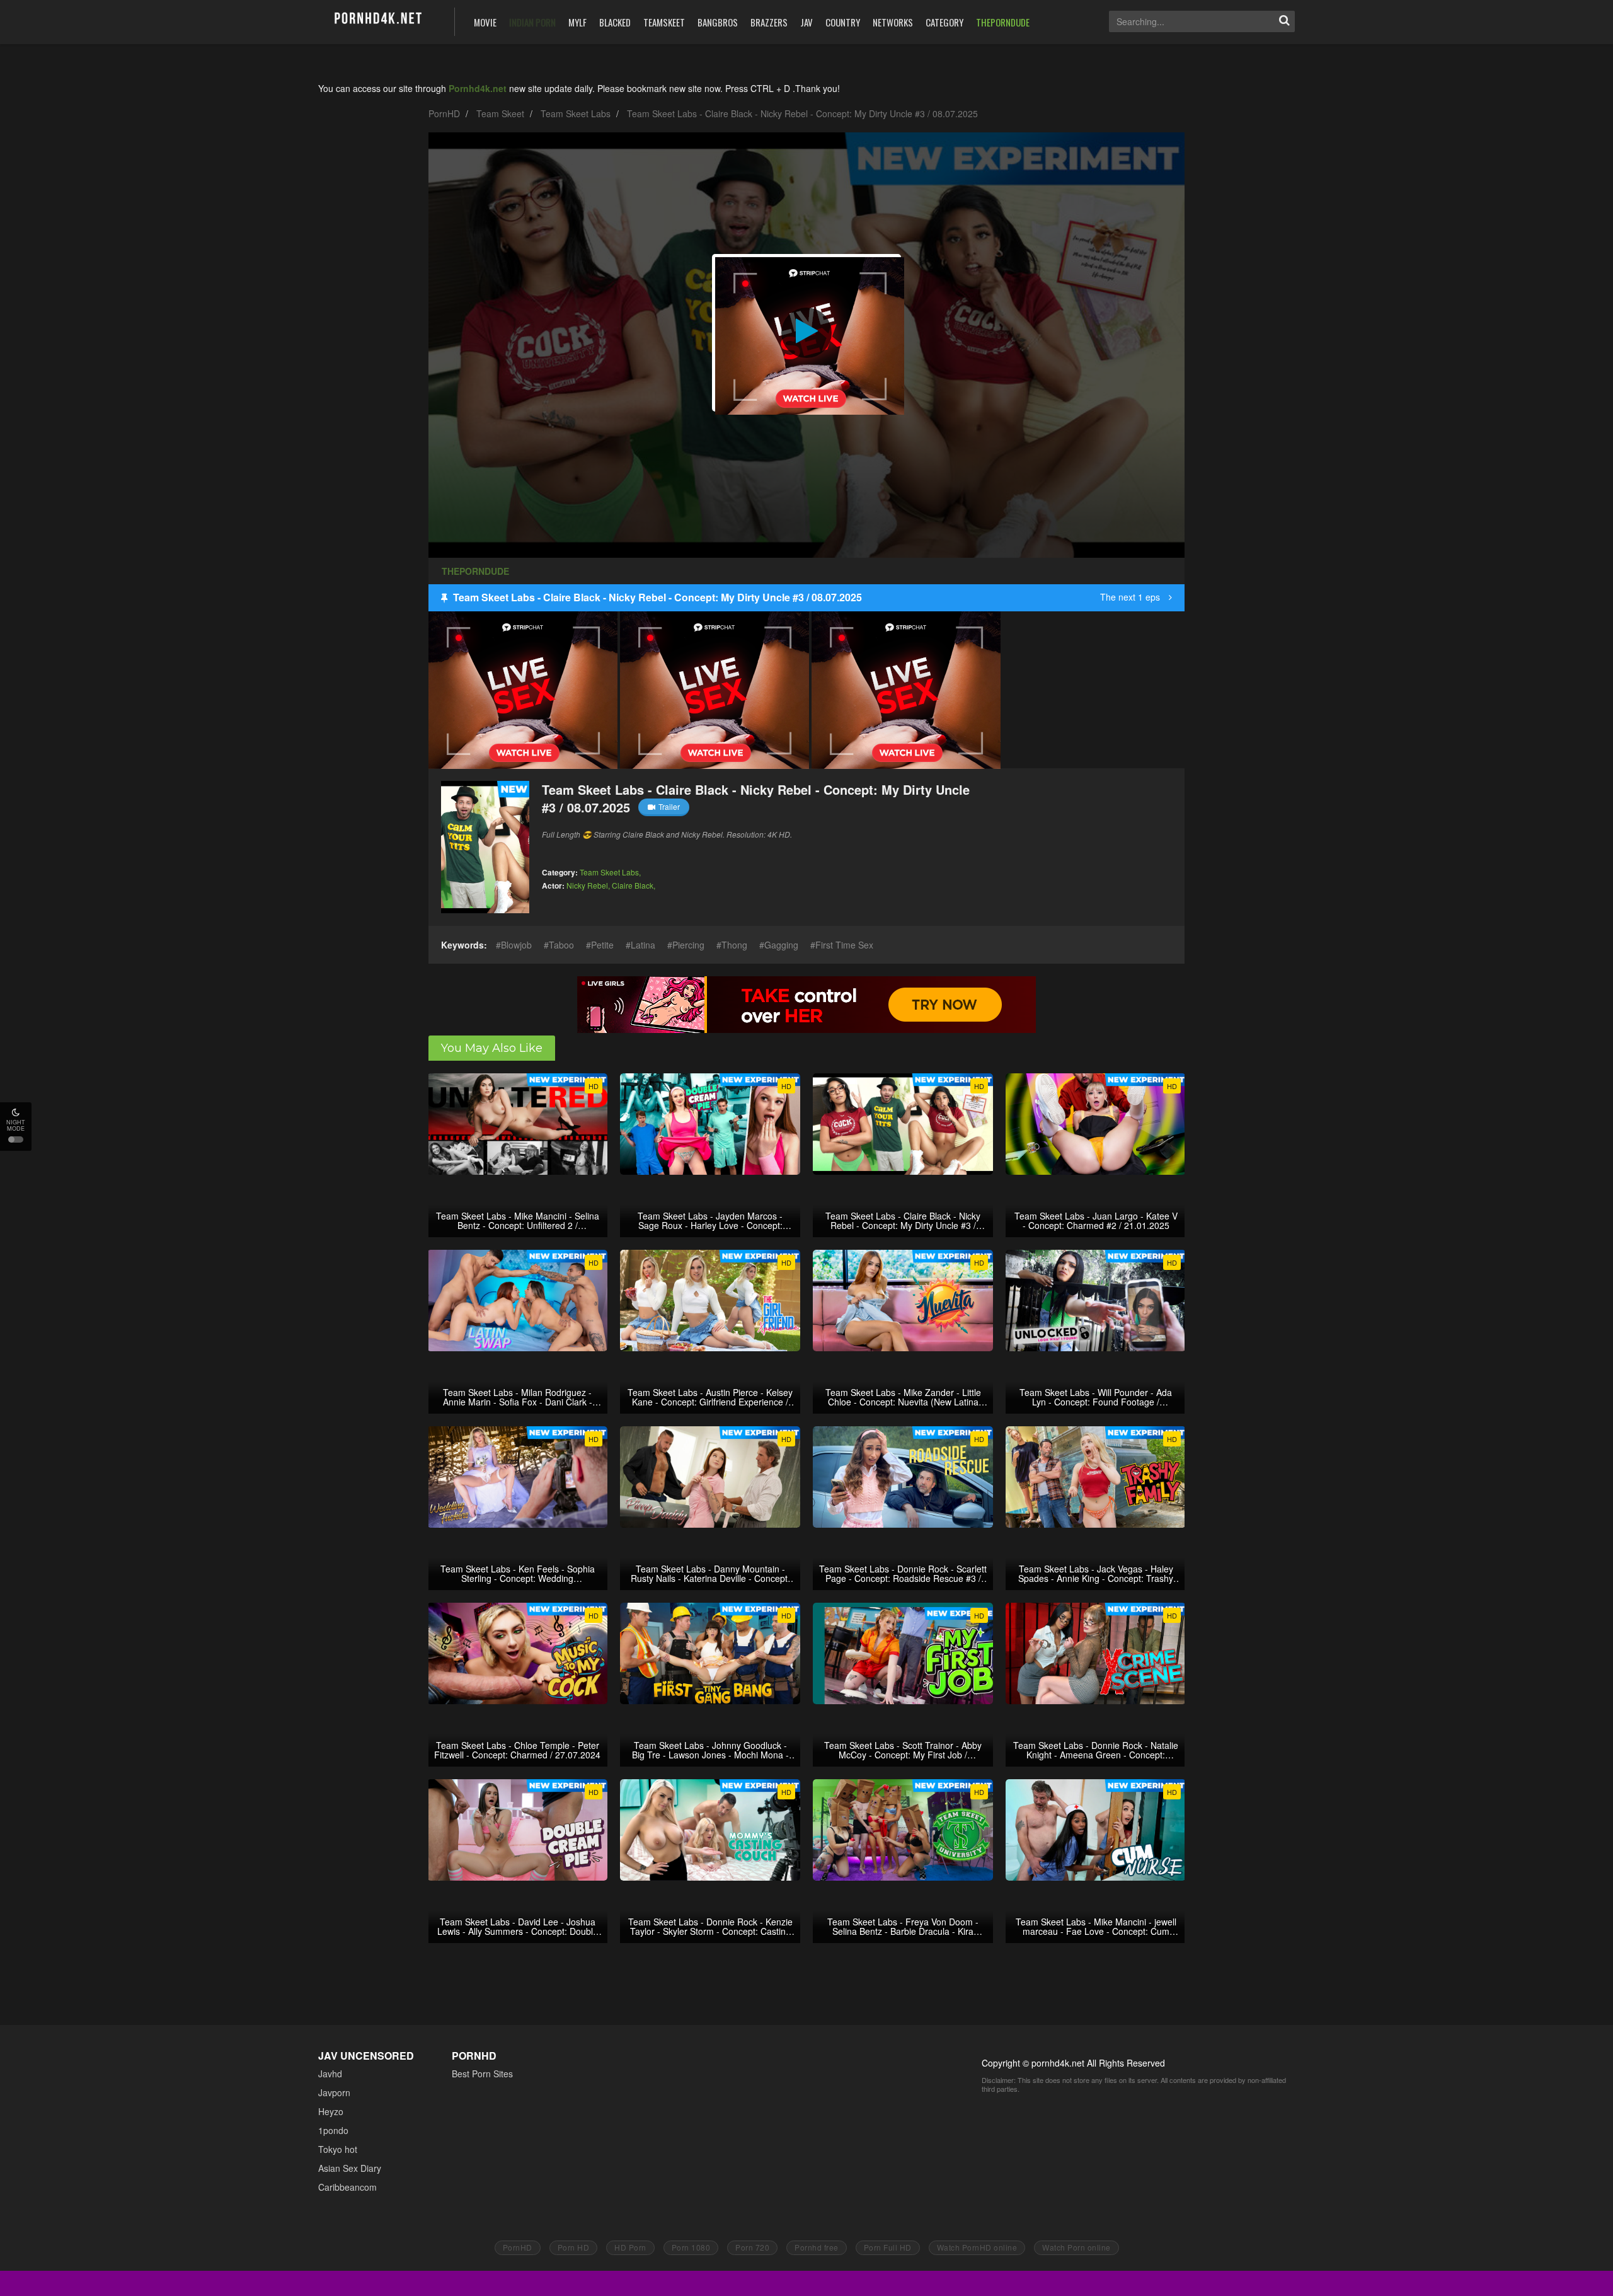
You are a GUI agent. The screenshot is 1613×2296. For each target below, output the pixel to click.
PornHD (444, 113)
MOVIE (485, 22)
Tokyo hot (338, 2149)
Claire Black (633, 885)
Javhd (330, 2074)
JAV (806, 22)
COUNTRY (843, 22)
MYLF (577, 22)
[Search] (1284, 21)
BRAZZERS (769, 22)
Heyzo (331, 2111)
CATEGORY (944, 22)
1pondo (333, 2130)
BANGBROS (718, 22)
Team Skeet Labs (576, 113)
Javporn (334, 2092)
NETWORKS (893, 22)
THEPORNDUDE (1003, 22)
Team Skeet (500, 113)
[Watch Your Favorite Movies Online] (377, 20)
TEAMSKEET (664, 22)
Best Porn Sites (482, 2074)
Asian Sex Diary (350, 2168)
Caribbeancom (347, 2187)
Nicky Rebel (587, 885)
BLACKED (615, 22)
